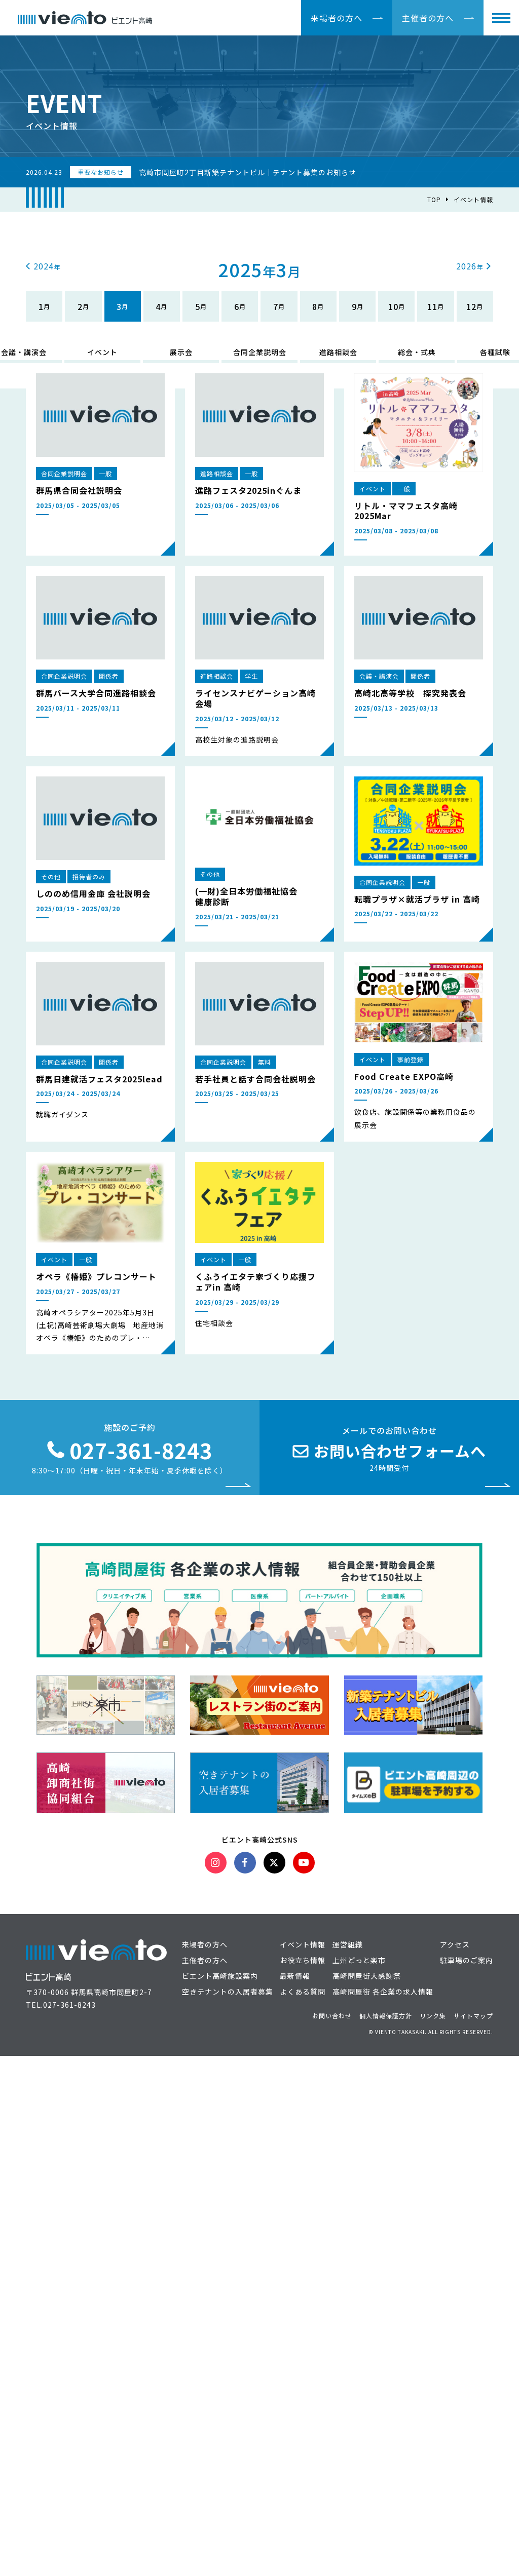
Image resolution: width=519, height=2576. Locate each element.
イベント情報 (473, 199)
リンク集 (433, 2016)
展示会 (181, 352)
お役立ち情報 (303, 1960)
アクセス (455, 1944)
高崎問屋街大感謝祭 (367, 1976)
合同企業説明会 (260, 352)
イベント (102, 352)
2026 (466, 266)
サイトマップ (473, 2016)
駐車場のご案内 (467, 1960)
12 (471, 306)
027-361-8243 (69, 2005)
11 (432, 306)
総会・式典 (417, 352)
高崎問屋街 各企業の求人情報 (383, 1992)
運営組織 (348, 1944)
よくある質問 (303, 1992)
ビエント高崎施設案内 (220, 1976)
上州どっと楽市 (359, 1960)
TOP (434, 199)
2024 (44, 266)
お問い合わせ (332, 2016)
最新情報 (295, 1976)
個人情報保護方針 (386, 2016)
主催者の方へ (428, 18)
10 (393, 306)
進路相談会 (338, 352)
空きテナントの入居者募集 (228, 1992)
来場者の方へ (337, 18)
